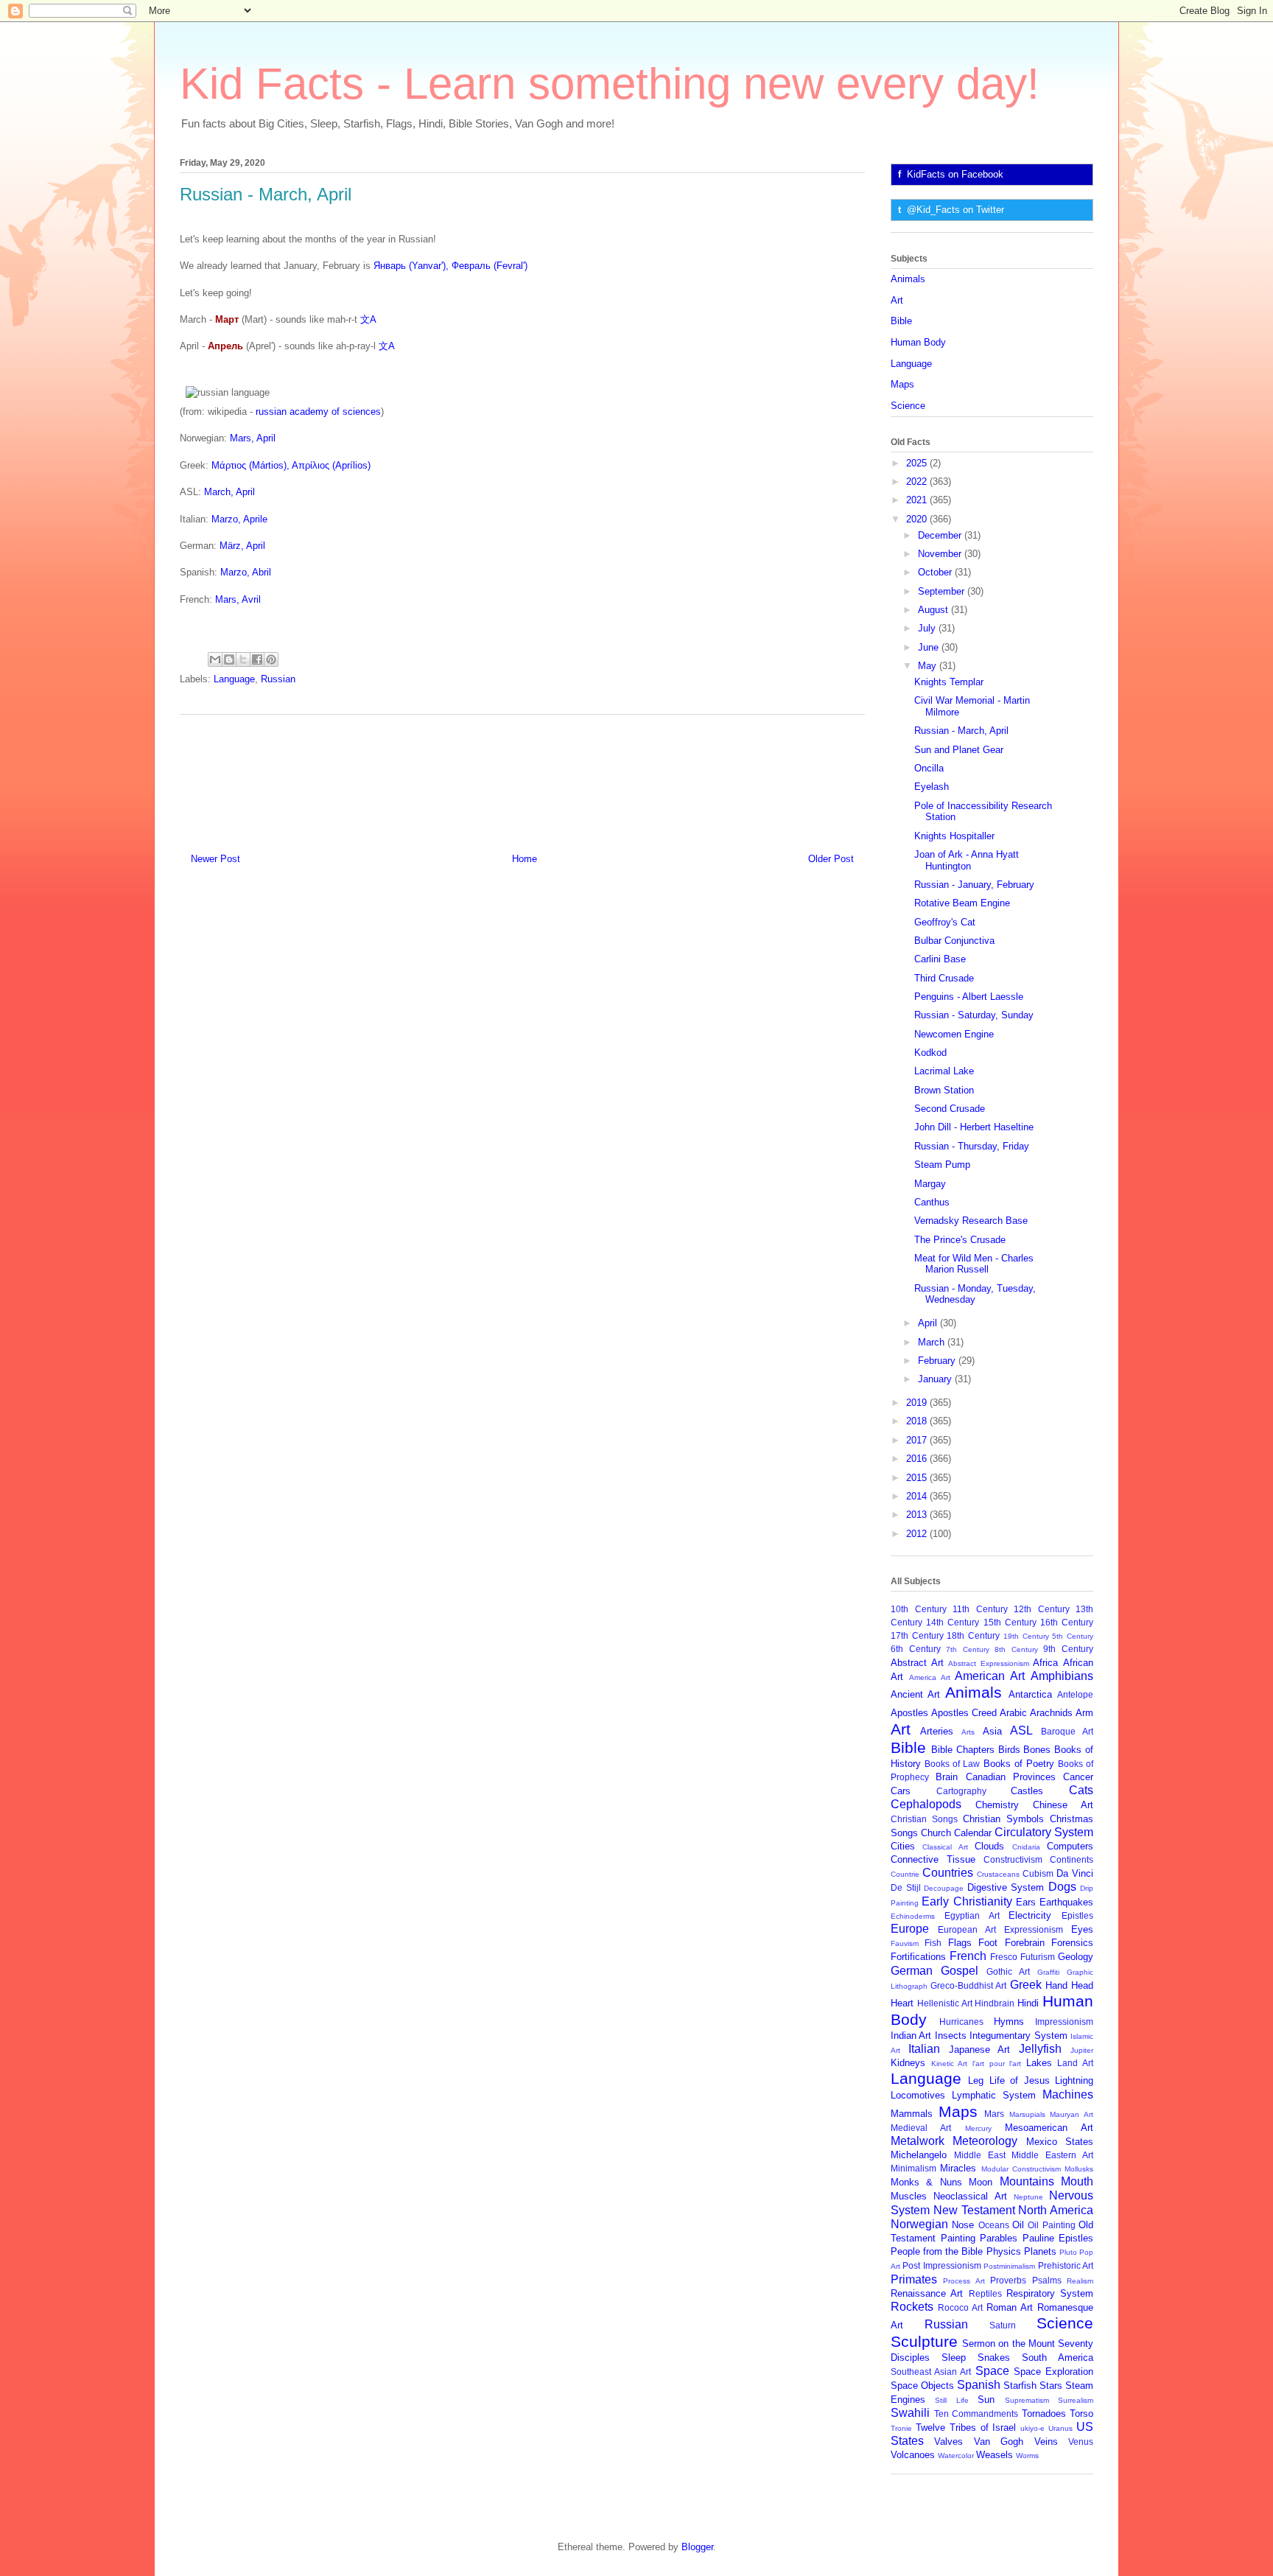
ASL (1021, 1730)
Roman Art (1010, 2307)
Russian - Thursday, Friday (972, 1146)
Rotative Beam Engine (962, 903)
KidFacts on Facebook (955, 174)
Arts (968, 1732)
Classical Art (945, 1847)
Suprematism (1027, 2400)
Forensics (1072, 1943)
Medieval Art (921, 2128)
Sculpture (924, 2341)
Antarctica (1030, 1694)
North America (1056, 2210)
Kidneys (908, 2063)
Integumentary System (1018, 2036)
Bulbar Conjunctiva (954, 941)
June (930, 647)
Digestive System (1006, 1887)
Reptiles (985, 2293)
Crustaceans (998, 1874)
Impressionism (1064, 2022)
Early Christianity (967, 1901)
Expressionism (1034, 1929)
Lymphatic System (994, 2095)
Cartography (961, 1791)
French (968, 1956)
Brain (947, 1777)
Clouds (989, 1846)
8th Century (1016, 1649)
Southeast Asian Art (931, 2372)
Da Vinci (1075, 1873)
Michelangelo (919, 2155)
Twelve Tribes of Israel (966, 2428)
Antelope (1075, 1694)
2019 (918, 1403)
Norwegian (919, 2224)
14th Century (953, 1622)
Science (908, 406)
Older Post (831, 859)
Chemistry (997, 1805)
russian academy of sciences (318, 412)
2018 (918, 1421)
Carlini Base (940, 959)
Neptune (1028, 2197)
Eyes (1082, 1929)
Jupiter (1082, 2050)
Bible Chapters (963, 1750)
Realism (1080, 2281)
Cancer (1078, 1777)
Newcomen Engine (954, 1034)
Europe (910, 1929)
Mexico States (1060, 2142)
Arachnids (1051, 1713)
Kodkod (930, 1053)
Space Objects (922, 2386)
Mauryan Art (1072, 2114)
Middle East (980, 2155)
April (929, 1323)
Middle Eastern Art (1052, 2155)
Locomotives (918, 2095)
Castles (1027, 1791)
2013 (918, 1515)
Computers (1070, 1846)
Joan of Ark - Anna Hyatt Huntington (967, 860)
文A (368, 319)
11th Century (980, 1609)
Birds (1009, 1750)
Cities (903, 1846)
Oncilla (929, 768)
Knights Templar (949, 682)
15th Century (1010, 1622)
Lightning (1074, 2080)
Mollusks (1079, 2169)
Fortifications (918, 1957)
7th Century (968, 1649)
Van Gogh (999, 2442)
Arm (1084, 1713)
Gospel (960, 1971)
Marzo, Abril (246, 572)
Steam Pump (942, 1165)
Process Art (964, 2281)
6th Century (916, 1649)
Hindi (1028, 2003)
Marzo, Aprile (239, 519)
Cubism (1038, 1873)
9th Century (1068, 1649)
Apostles (909, 1713)
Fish (933, 1943)
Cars (901, 1791)
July (928, 628)
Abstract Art (917, 1663)
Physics (1004, 2251)
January (936, 1379)
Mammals (912, 2114)
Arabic (1013, 1713)
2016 (918, 1459)
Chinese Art (1063, 1805)
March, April (229, 492)
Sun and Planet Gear (959, 750)
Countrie (905, 1874)
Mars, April (253, 438)
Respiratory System (1050, 2293)
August (934, 610)
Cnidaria (1026, 1847)
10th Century (919, 1609)
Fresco (1004, 1957)
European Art (967, 1929)
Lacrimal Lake (944, 1071)
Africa (1045, 1663)
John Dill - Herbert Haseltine (974, 1127)
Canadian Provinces (1011, 1777)
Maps (902, 384)
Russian (278, 679)
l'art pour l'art (997, 2064)
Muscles (909, 2196)
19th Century (1026, 1636)
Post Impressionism (941, 2265)
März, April (242, 546)
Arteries (937, 1731)
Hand (1056, 1985)
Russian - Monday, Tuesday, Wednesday (975, 1294)
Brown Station (944, 1090)
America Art (930, 1677)
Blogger (697, 2547)
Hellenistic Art (945, 2003)
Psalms (1047, 2280)
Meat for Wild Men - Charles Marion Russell (974, 1264)
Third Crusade (944, 978)
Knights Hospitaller (954, 836)
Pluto (1068, 2252)
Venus (1081, 2442)
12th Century (1042, 1609)
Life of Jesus (1020, 2080)
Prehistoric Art (1066, 2265)
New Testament (974, 2210)
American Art (990, 1676)
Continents (1072, 1859)
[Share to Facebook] (257, 659)
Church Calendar (956, 1833)
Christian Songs (924, 1819)
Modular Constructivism (1021, 2169)
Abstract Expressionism (989, 1663)
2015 (918, 1478)
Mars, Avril (238, 599)
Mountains (1027, 2181)
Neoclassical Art (970, 2196)
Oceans (994, 2225)
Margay (930, 1184)
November (941, 554)
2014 (918, 1496)
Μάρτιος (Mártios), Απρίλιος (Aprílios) (291, 465)
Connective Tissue (933, 1859)
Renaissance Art (927, 2293)
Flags (960, 1943)
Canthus (932, 1202)
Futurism (1038, 1957)
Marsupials (1027, 2114)
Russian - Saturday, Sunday (974, 1015)
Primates (914, 2279)
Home (525, 859)
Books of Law (952, 1764)
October (936, 572)
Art (897, 300)
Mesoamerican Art (1049, 2128)
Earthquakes (1066, 1902)
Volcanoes (913, 2455)
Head (1082, 1985)
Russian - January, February (974, 885)
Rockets (912, 2307)
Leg (976, 2080)
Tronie (901, 2428)
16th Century (1067, 1622)
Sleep (954, 2358)
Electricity (1030, 1915)
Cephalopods (926, 1804)
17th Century (917, 1635)
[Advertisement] (522, 778)
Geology (1076, 1957)
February (938, 1361)
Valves (948, 2442)
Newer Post (215, 859)
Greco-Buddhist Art (968, 1985)
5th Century (1073, 1636)
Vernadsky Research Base (971, 1221)
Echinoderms (913, 1916)
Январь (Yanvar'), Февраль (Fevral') (450, 266)
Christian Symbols (1003, 1819)
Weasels (995, 2455)
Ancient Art (915, 1694)
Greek (1026, 1985)
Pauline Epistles (1058, 2238)
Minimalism (913, 2168)
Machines (1068, 2094)
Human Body (918, 342)
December (941, 535)
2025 (918, 463)
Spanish (979, 2385)
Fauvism (905, 1943)
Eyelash (932, 787)
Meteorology (985, 2141)
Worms (1027, 2456)
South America (1058, 2358)
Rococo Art (960, 2307)
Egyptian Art (972, 1915)
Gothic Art (1008, 1971)
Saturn (1003, 2325)
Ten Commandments (976, 2414)
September (943, 591)
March (933, 1342)
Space (992, 2371)
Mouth (1077, 2181)
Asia (992, 1731)
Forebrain (1025, 1943)
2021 (918, 500)
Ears (1026, 1902)
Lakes (1039, 2063)
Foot (988, 1943)
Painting (958, 2238)
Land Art (1075, 2063)
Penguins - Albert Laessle (969, 997)
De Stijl (906, 1887)
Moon (981, 2182)
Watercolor (956, 2456)
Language (234, 679)
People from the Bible (937, 2251)
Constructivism (1013, 1859)
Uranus (1060, 2428)
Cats (1081, 1790)
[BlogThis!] (229, 659)
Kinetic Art (950, 2064)
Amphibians (1062, 1676)
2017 (918, 1440)
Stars (1051, 2386)
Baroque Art (1067, 1731)
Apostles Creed (964, 1713)
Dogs (1062, 1887)
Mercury (978, 2128)
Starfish (1020, 2386)
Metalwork (918, 2141)
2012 (918, 1534)
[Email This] (215, 659)
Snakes (994, 2358)
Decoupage (944, 1888)
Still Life (951, 2400)
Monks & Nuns (926, 2182)
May (929, 666)
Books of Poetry (1019, 1764)
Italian (924, 2049)
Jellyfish (1040, 2049)
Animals (908, 279)
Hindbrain (995, 2003)
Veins (1046, 2442)
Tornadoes (1044, 2414)
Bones (1037, 1750)
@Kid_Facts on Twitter (955, 210)
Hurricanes (961, 2022)
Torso (1081, 2414)
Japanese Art (980, 2050)
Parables (999, 2238)
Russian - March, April (961, 731)
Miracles (958, 2168)
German (912, 1971)
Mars (994, 2114)
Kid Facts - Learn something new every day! (610, 84)
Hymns (1009, 2022)
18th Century (973, 1635)
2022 (918, 482)
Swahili (910, 2413)
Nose (963, 2225)
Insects (951, 2036)
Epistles (1077, 1915)
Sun (986, 2400)
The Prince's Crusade (960, 1240)
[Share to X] (243, 659)
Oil (1018, 2225)
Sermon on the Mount (1009, 2344)
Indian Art (911, 2036)
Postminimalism (1009, 2266)
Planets (1040, 2251)
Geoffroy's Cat (945, 922)
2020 (918, 519)
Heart (902, 2003)
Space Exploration (1053, 2372)
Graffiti (1048, 1972)
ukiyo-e (1032, 2428)
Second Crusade (950, 1109)
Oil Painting (1051, 2225)
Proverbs (1008, 2280)
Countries (948, 1873)
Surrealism (1076, 2400)
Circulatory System (1044, 1832)
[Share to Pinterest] (271, 659)
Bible (901, 321)
